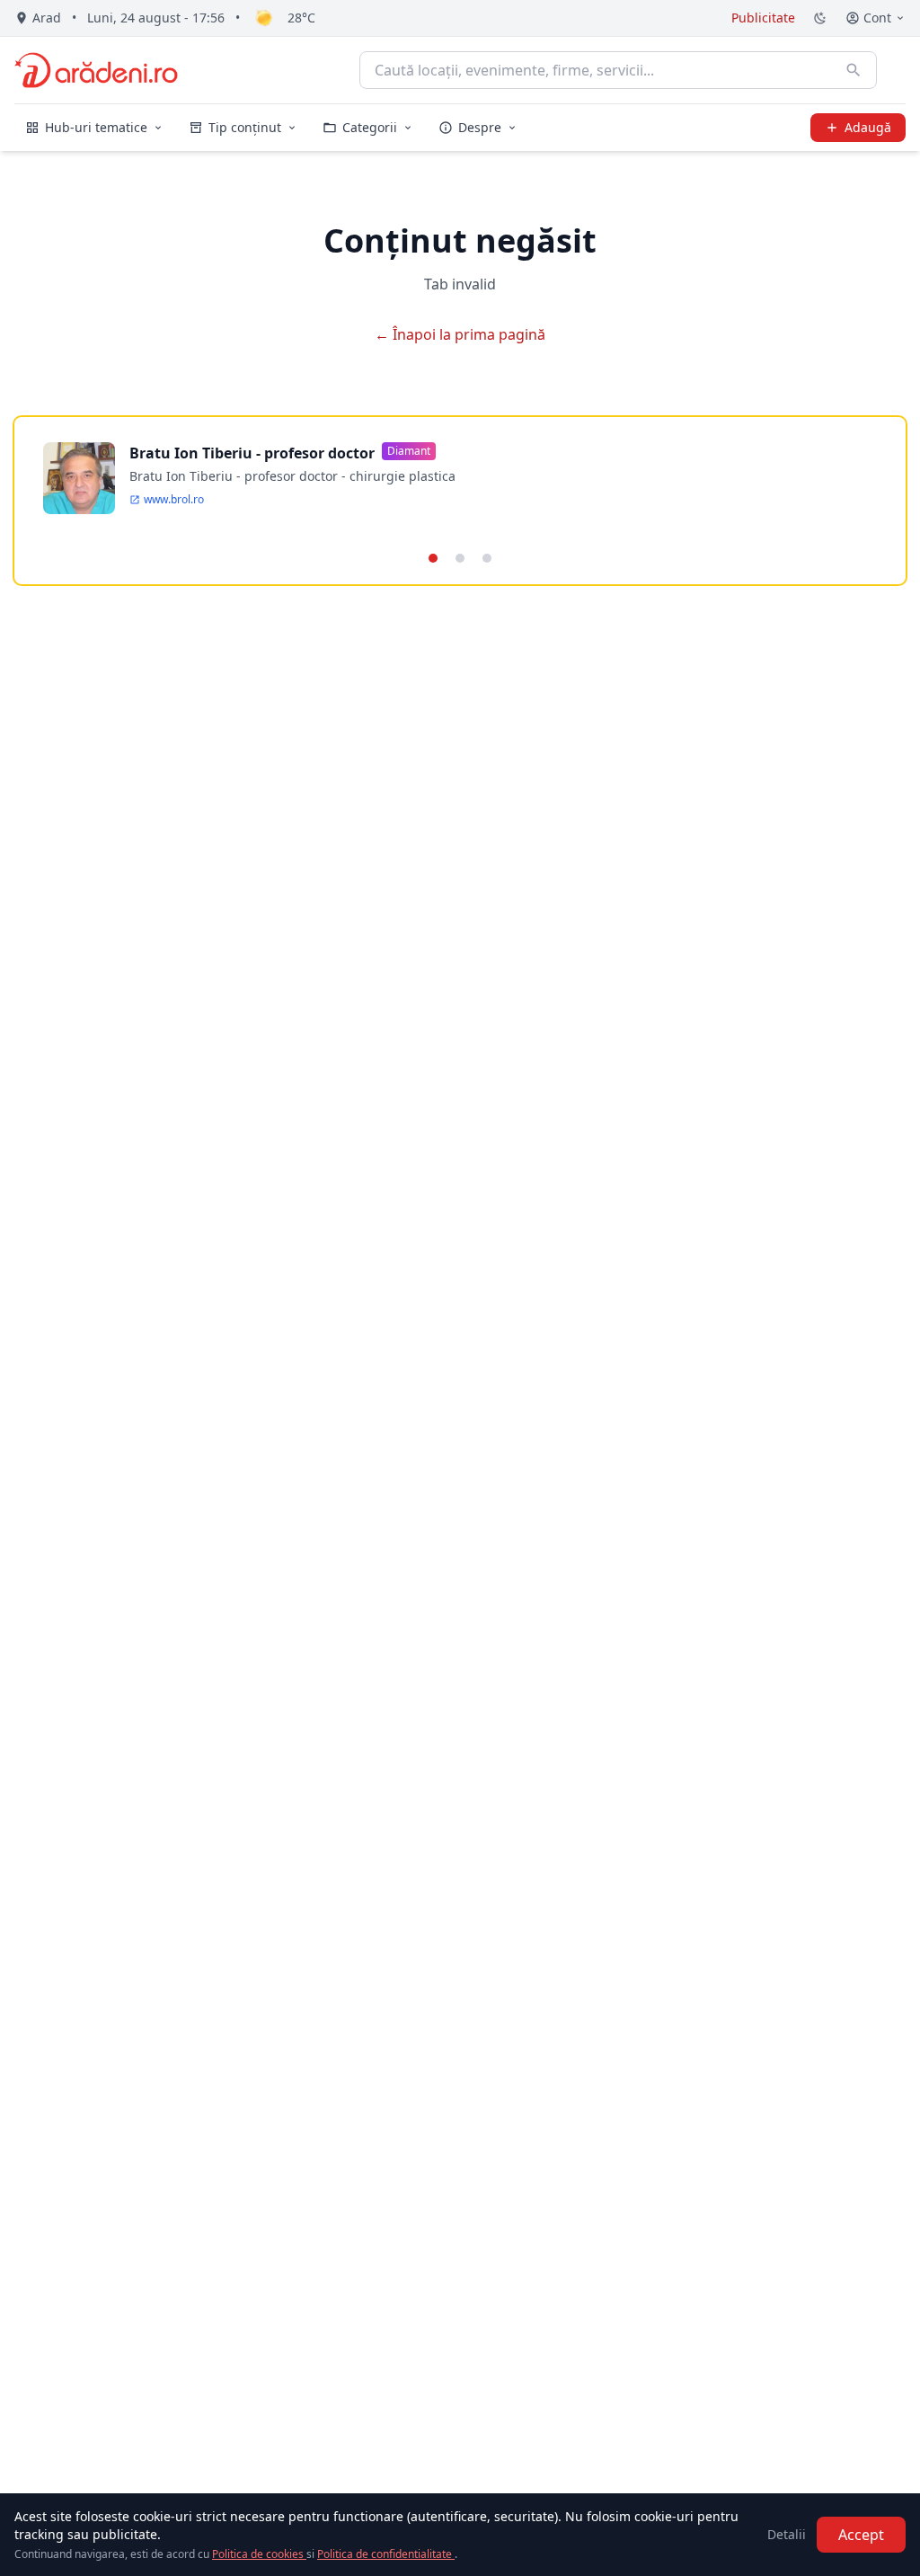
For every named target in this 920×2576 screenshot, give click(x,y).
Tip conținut (245, 127)
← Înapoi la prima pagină (460, 334)
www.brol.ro (174, 500)
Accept (861, 2535)
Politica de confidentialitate (386, 2554)
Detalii (787, 2534)
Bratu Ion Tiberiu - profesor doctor (252, 453)
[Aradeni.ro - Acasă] (96, 70)
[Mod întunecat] (820, 18)
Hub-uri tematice (96, 127)
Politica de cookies (259, 2554)
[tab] (433, 558)
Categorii (370, 127)
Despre (480, 127)
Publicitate (763, 18)
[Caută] (854, 70)
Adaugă (868, 127)
